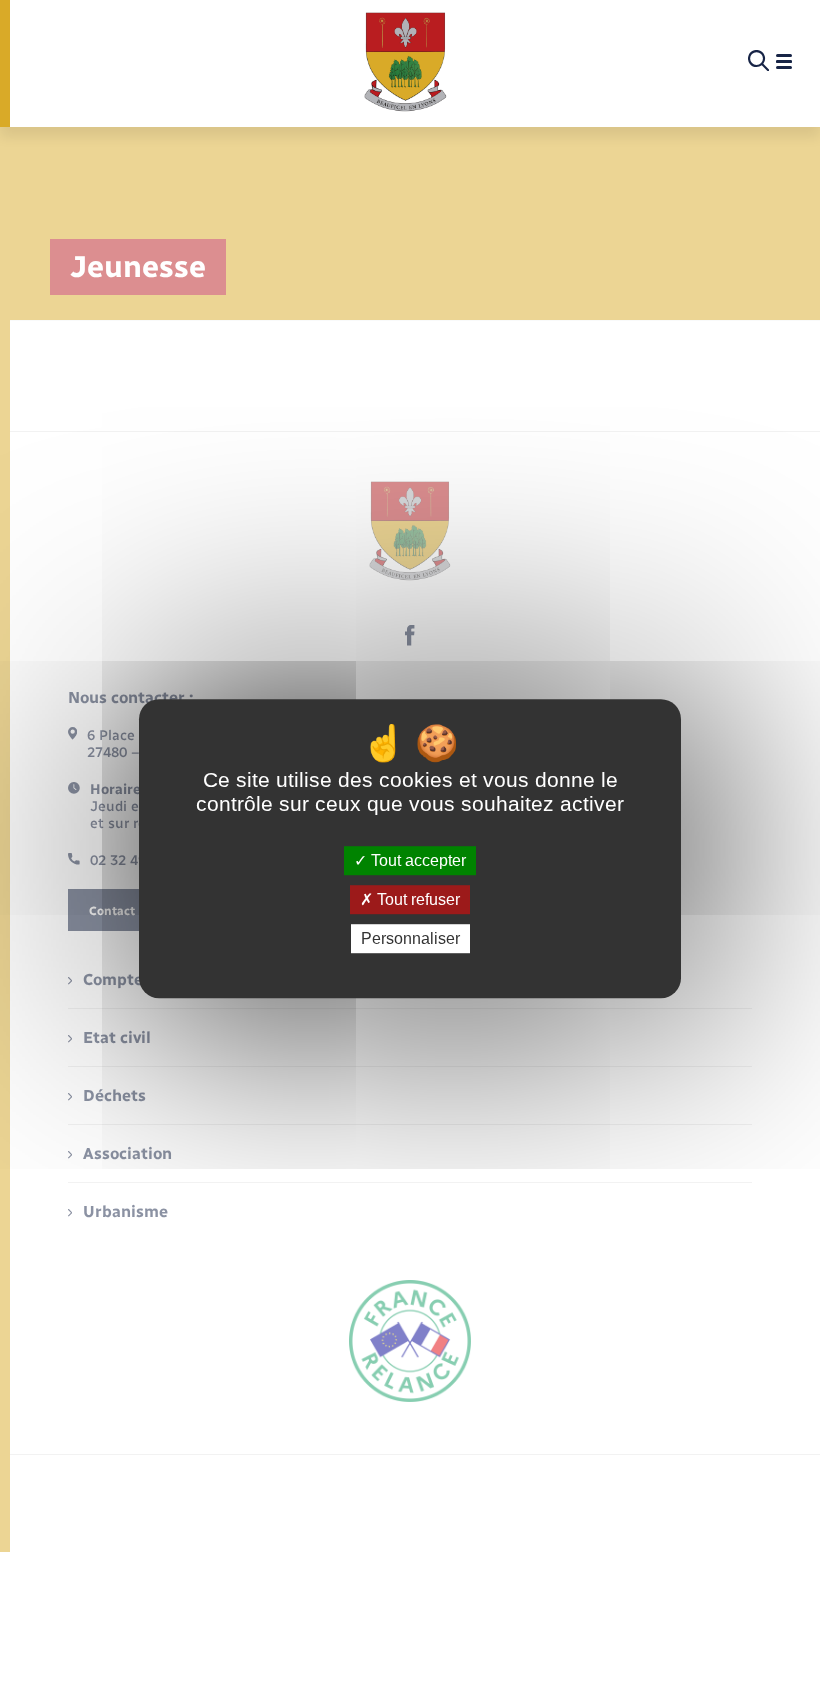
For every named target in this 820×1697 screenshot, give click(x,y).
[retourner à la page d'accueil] (405, 62)
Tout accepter (416, 860)
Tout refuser (416, 899)
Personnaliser (410, 938)
